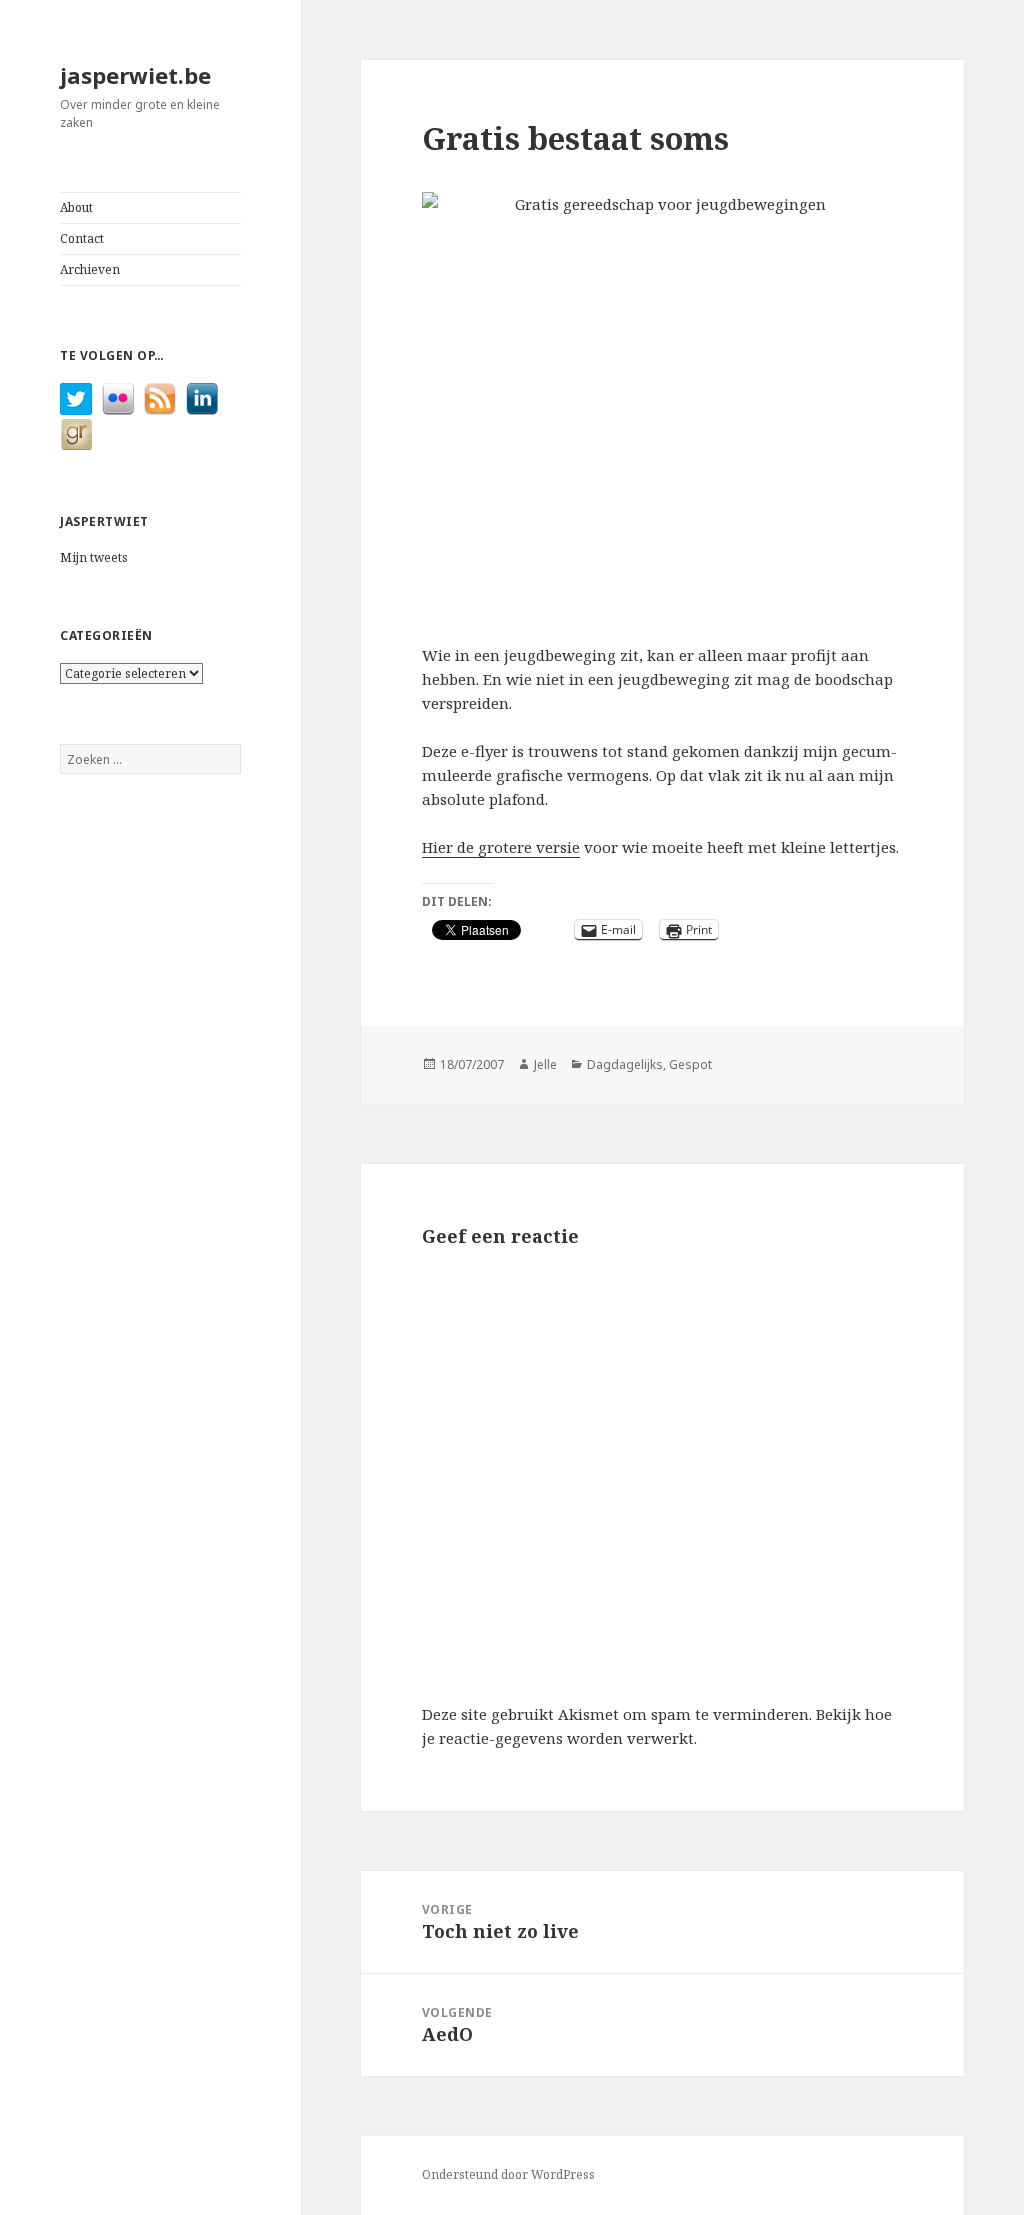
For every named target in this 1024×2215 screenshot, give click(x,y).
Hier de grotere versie (501, 847)
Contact (82, 238)
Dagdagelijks (625, 1064)
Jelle (545, 1064)
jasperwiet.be (135, 75)
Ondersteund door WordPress (508, 2174)
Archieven (90, 269)
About (76, 207)
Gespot (690, 1064)
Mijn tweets (94, 557)
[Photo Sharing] (663, 405)
